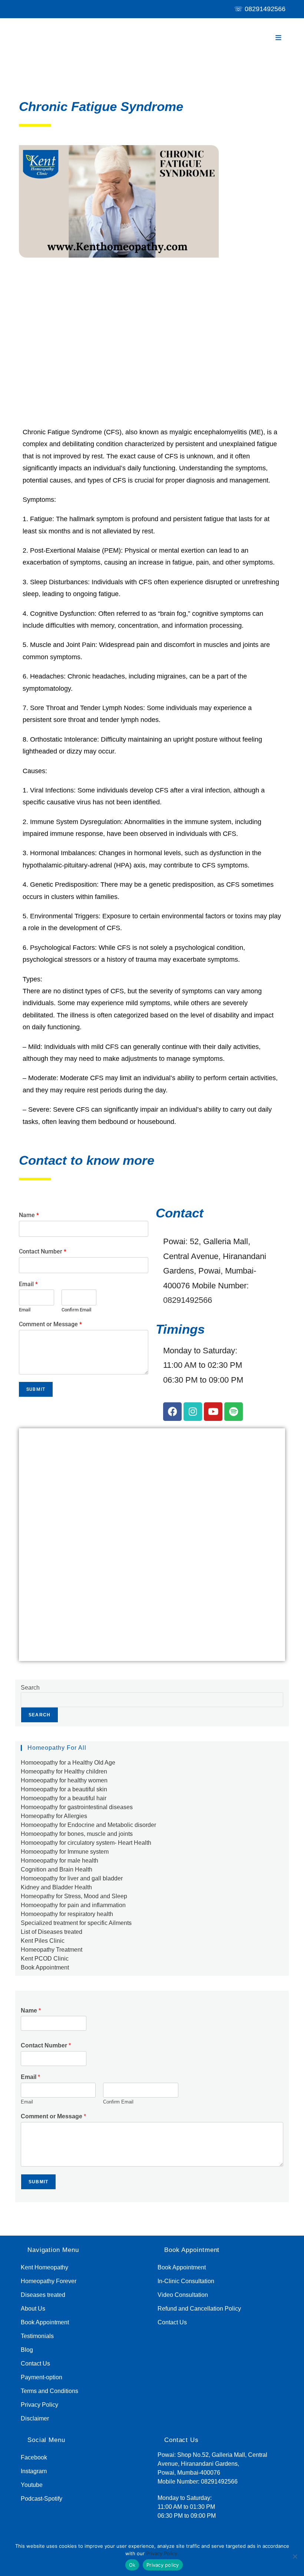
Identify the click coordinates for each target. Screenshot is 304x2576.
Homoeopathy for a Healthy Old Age (68, 1763)
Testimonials (37, 2336)
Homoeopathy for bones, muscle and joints (77, 1834)
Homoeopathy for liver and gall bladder (72, 1878)
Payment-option (42, 2377)
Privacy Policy (39, 2405)
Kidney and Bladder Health (56, 1887)
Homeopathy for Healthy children (64, 1771)
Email (28, 1284)
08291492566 (265, 9)
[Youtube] (213, 1412)
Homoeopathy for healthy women (64, 1780)
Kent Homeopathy (44, 2267)
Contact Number (43, 1251)
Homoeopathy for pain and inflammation (73, 1905)
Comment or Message (50, 1324)
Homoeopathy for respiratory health (67, 1914)
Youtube (32, 2485)
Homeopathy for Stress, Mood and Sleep (74, 1896)
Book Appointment (45, 1967)
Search (30, 1688)
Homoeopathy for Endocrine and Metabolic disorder (88, 1825)
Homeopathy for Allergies (54, 1816)
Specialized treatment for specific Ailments (76, 1923)
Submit (36, 1389)
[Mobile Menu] (279, 38)
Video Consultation (183, 2295)
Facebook (34, 2457)
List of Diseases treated (52, 1932)
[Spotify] (234, 1412)
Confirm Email (76, 1310)
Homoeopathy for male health (60, 1861)
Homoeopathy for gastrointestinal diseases (77, 1807)
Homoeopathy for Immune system (65, 1852)
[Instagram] (193, 1412)
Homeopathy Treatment (52, 1950)
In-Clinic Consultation (186, 2281)
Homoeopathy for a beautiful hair (64, 1798)
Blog (27, 2350)
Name (29, 1215)
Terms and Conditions (49, 2391)
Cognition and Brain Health (57, 1869)
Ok (132, 2565)
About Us (33, 2309)
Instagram (34, 2471)
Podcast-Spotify (42, 2499)
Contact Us (35, 2363)
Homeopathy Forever (49, 2281)
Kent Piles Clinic (43, 1941)
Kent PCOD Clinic (45, 1959)
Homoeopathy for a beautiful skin (64, 1789)
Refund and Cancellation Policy (199, 2309)
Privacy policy (163, 2565)
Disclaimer (35, 2418)
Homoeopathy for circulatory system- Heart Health (86, 1843)
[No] (295, 2556)
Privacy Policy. (162, 2553)
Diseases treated (43, 2295)
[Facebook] (172, 1412)
